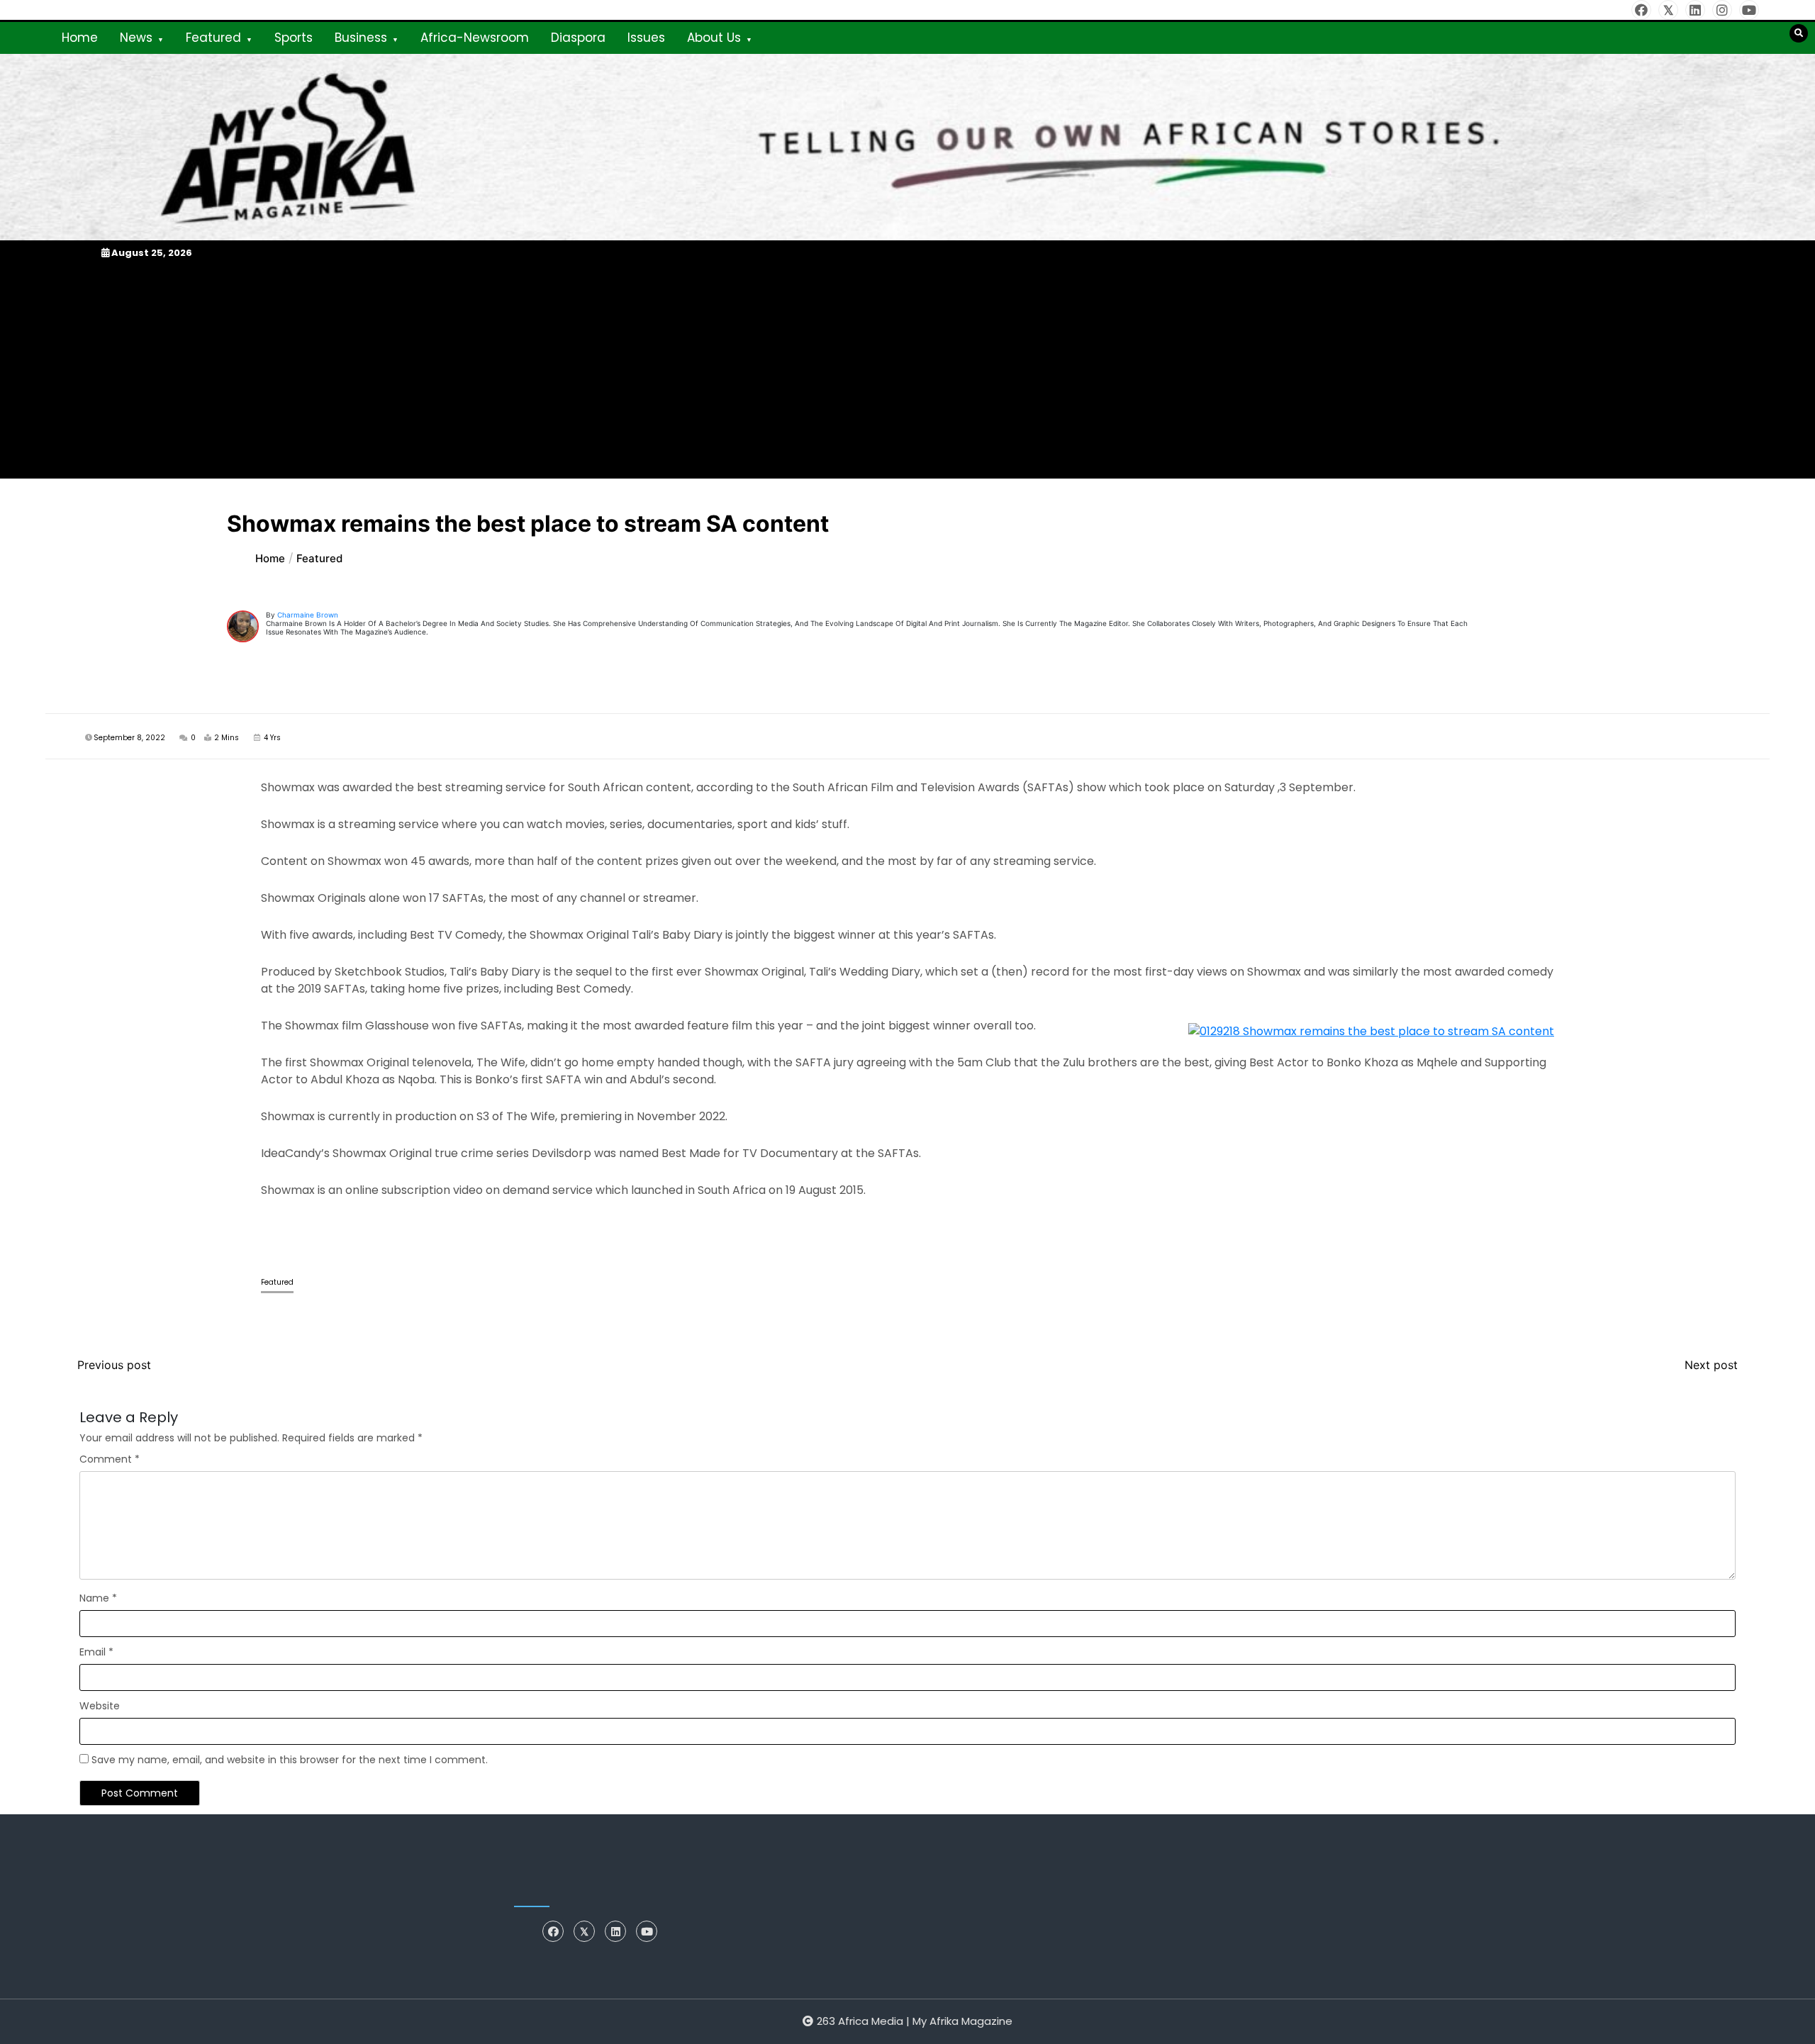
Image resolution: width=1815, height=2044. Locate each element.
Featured (213, 38)
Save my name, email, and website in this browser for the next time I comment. (290, 1760)
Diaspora (578, 38)
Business (361, 38)
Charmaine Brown (308, 615)
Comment (110, 1459)
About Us (714, 38)
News (136, 38)
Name (98, 1598)
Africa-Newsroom (475, 38)
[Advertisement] (907, 369)
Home (80, 38)
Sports (294, 38)
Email (96, 1652)
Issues (646, 38)
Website (100, 1706)
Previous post (114, 1365)
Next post (1711, 1365)
